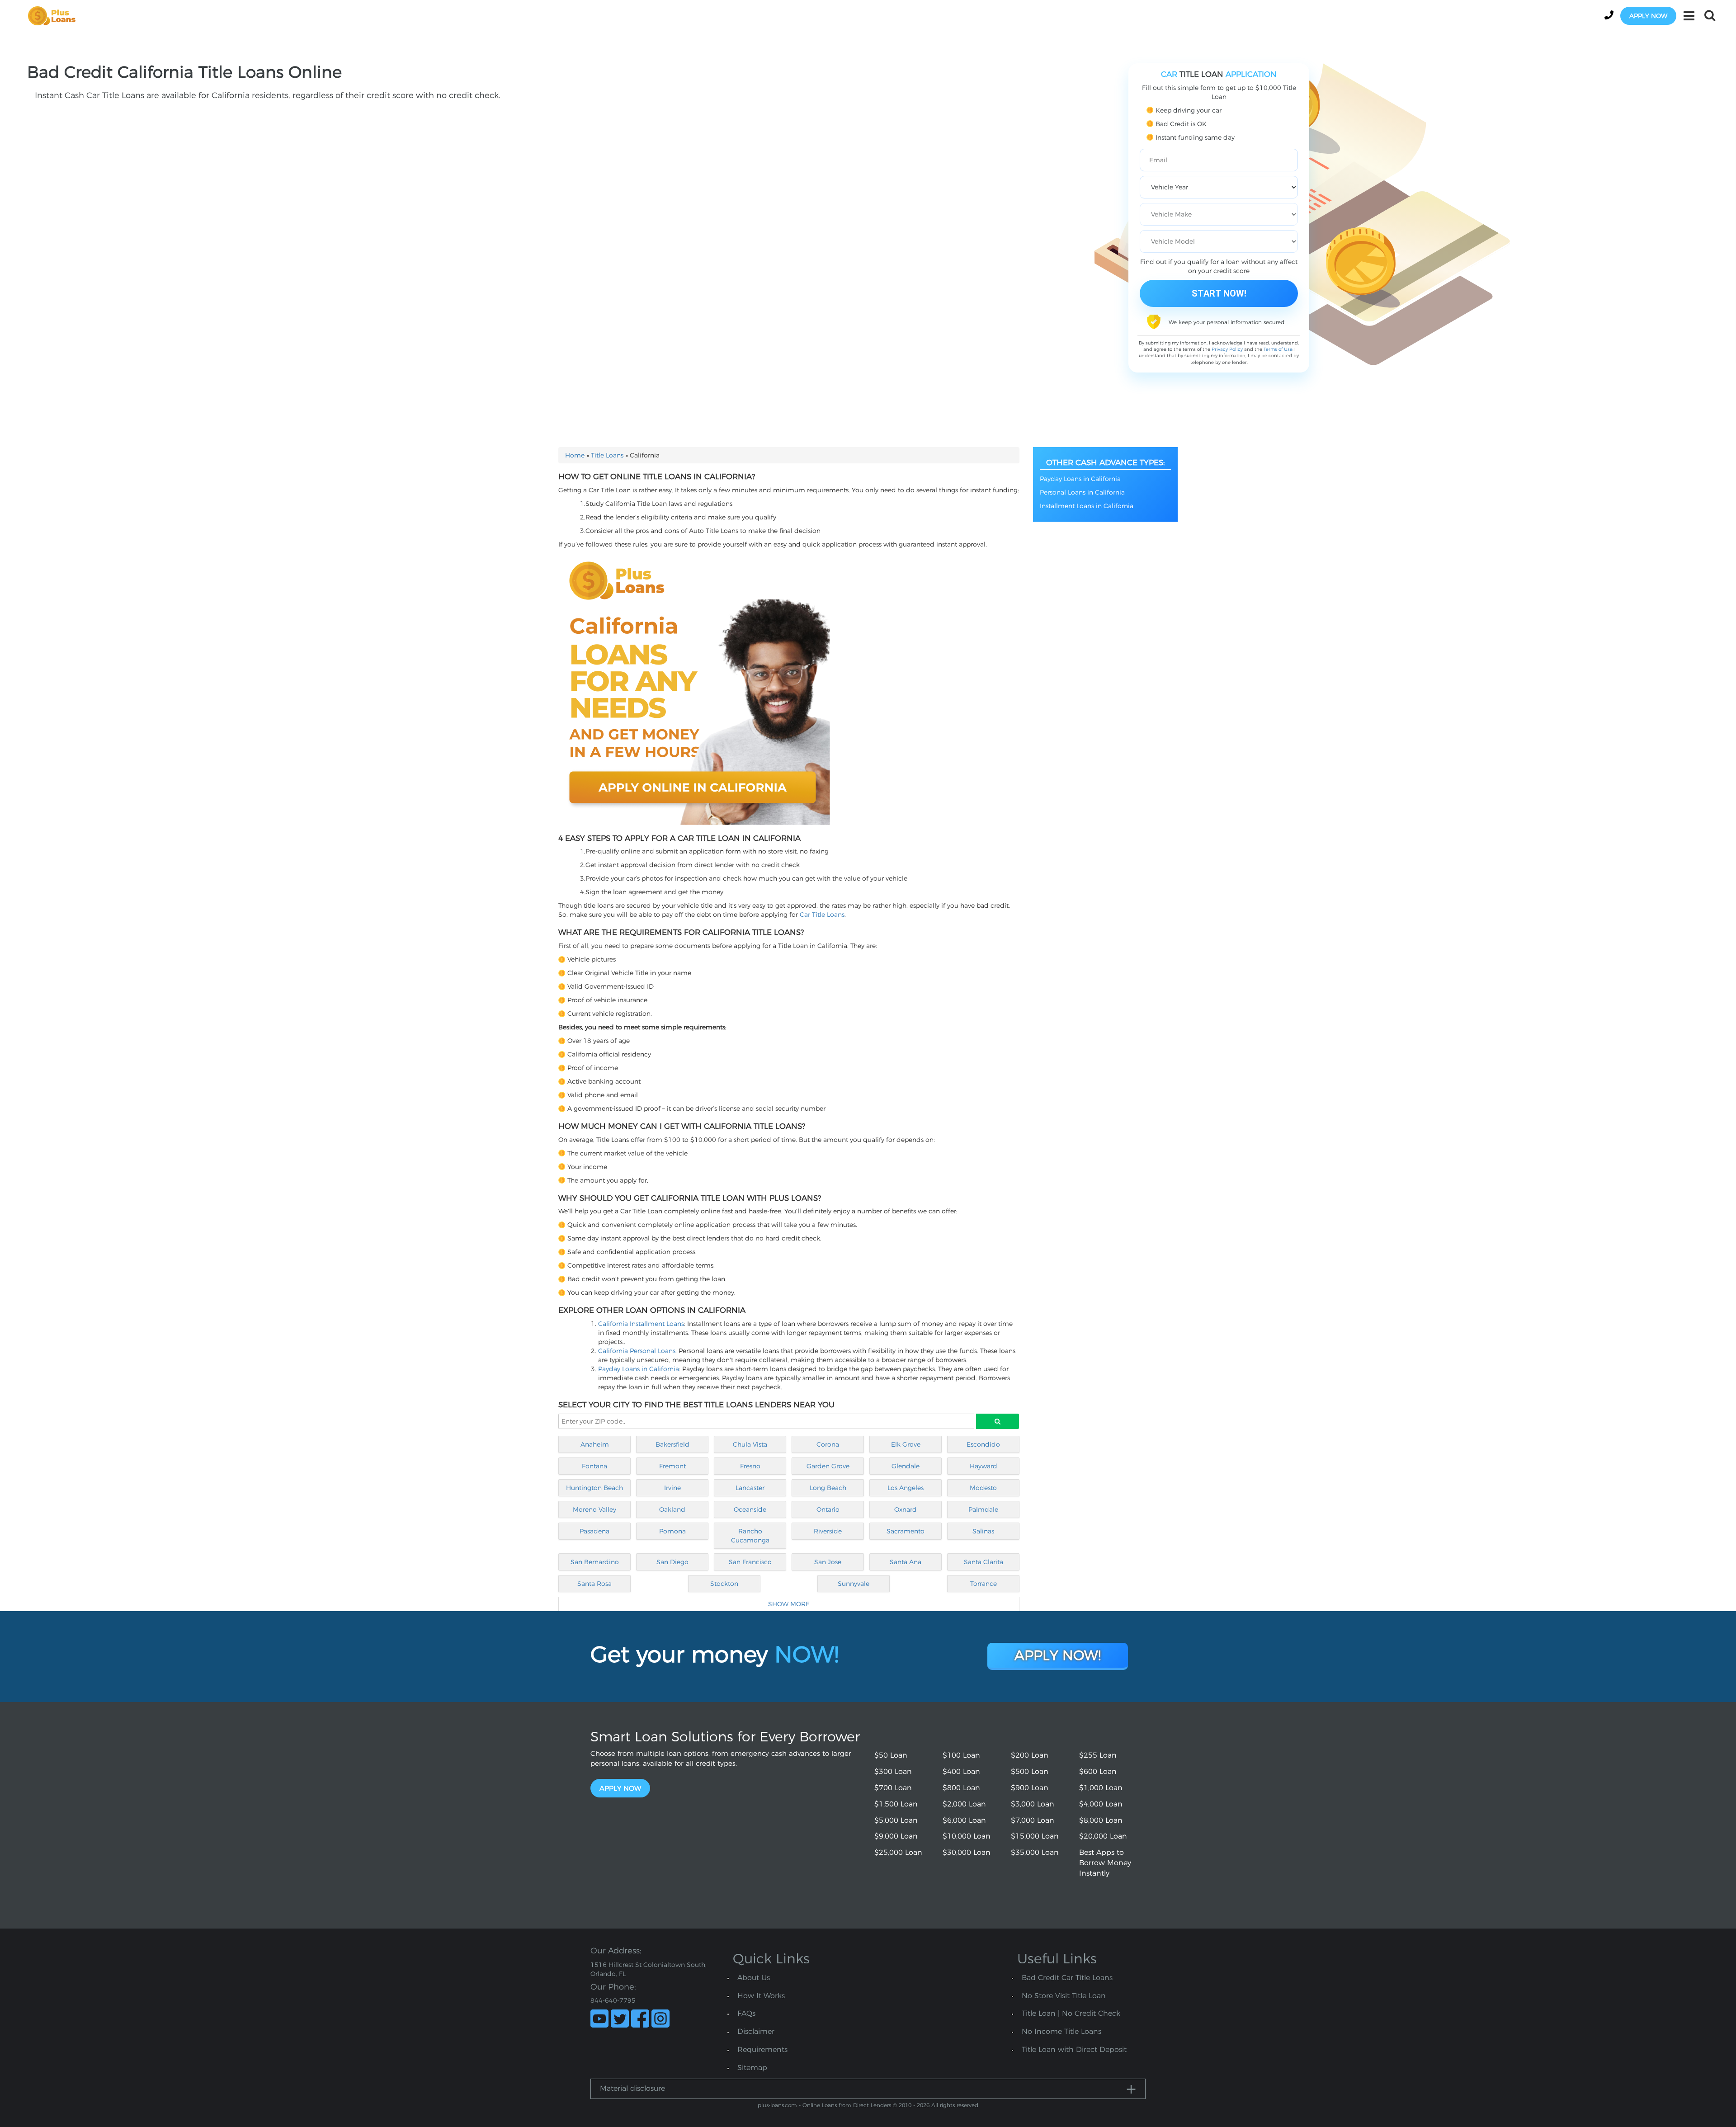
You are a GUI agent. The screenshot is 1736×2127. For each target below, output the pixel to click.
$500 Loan (1030, 1771)
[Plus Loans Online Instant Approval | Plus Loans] (55, 15)
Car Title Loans (822, 915)
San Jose (828, 1562)
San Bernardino (595, 1562)
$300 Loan (893, 1771)
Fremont (672, 1466)
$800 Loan (961, 1788)
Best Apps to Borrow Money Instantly (1105, 1863)
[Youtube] (599, 2019)
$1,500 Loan (896, 1804)
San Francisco (750, 1562)
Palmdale (983, 1509)
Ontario (828, 1509)
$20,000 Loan (1103, 1836)
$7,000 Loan (1033, 1820)
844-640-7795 (613, 2000)
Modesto (983, 1488)
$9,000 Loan (896, 1836)
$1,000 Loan (1101, 1788)
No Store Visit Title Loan (1064, 1996)
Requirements (762, 2049)
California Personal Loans (637, 1351)
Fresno (750, 1466)
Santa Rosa (594, 1584)
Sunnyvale (854, 1584)
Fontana (594, 1466)
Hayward (984, 1466)
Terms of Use (1278, 349)
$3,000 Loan (1033, 1804)
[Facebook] (640, 2019)
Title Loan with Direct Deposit (1074, 2049)
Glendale (906, 1466)
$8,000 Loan (1101, 1820)
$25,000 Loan (898, 1852)
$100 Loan (961, 1755)
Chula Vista (750, 1444)
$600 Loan (1098, 1771)
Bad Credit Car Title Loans (1067, 1978)
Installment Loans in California (1087, 506)
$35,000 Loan (1035, 1852)
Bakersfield (672, 1444)
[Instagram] (660, 2019)
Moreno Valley (594, 1509)
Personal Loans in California (1082, 492)
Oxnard (906, 1509)
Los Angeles (906, 1488)
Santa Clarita (984, 1562)
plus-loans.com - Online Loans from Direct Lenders (824, 2105)
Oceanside (750, 1509)
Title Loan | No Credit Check (1071, 2013)
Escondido (983, 1444)
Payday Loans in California (639, 1369)
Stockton (724, 1584)
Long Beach (828, 1488)
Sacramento (906, 1531)
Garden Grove (828, 1466)
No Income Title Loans (1061, 2031)
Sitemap (752, 2068)
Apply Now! (1058, 1655)
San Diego (672, 1562)
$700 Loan (893, 1788)
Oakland (672, 1509)
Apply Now (620, 1788)
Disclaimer (756, 2031)
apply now (1648, 16)
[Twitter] (620, 2019)
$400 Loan (961, 1771)
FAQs (746, 2013)
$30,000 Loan (967, 1852)
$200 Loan (1030, 1755)
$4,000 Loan (1101, 1804)
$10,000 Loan (967, 1836)
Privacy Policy (1227, 349)
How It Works (761, 1996)
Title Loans (607, 455)
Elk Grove (906, 1444)
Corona (828, 1444)
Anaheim (595, 1444)
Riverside (828, 1531)
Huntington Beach (594, 1488)
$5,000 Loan (896, 1820)
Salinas (983, 1531)
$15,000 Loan (1035, 1836)
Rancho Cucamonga (750, 1536)
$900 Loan (1030, 1788)
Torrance (984, 1584)
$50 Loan (891, 1755)
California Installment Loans (641, 1324)
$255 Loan (1098, 1755)
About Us (754, 1978)
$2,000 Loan (964, 1804)
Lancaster (750, 1488)
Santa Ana (906, 1562)
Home (575, 455)
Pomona (672, 1531)
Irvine (672, 1488)
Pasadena (594, 1531)
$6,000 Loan (964, 1820)
